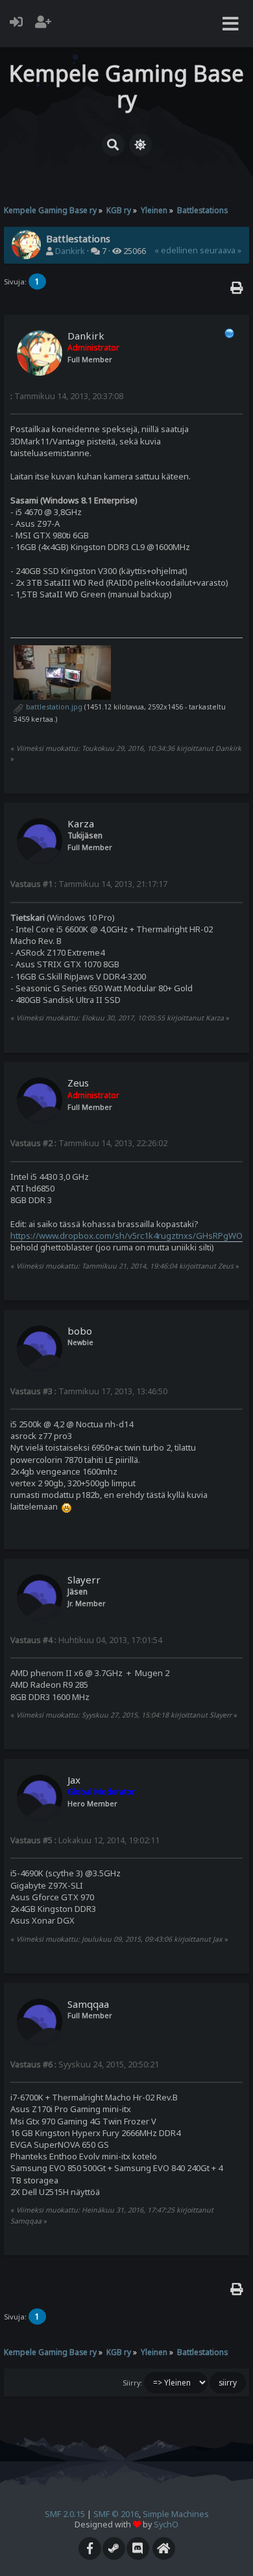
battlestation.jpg (53, 707)
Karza (81, 823)
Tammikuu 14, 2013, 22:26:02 (89, 1143)
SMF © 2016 (116, 2514)
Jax (74, 1780)
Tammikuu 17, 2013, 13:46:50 (89, 1391)
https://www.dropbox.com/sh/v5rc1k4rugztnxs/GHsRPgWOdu (132, 1236)
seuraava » (221, 250)
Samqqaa (88, 2004)
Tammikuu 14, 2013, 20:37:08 (67, 396)
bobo (80, 1331)
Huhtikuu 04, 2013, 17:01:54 (86, 1640)
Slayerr (84, 1580)
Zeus (78, 1083)
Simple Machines (176, 2514)
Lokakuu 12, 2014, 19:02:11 (85, 1840)
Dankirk (70, 251)
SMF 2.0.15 (65, 2514)
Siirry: (132, 2383)
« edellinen (176, 250)
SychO (166, 2524)
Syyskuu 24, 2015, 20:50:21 (85, 2064)
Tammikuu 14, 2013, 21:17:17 (89, 884)
